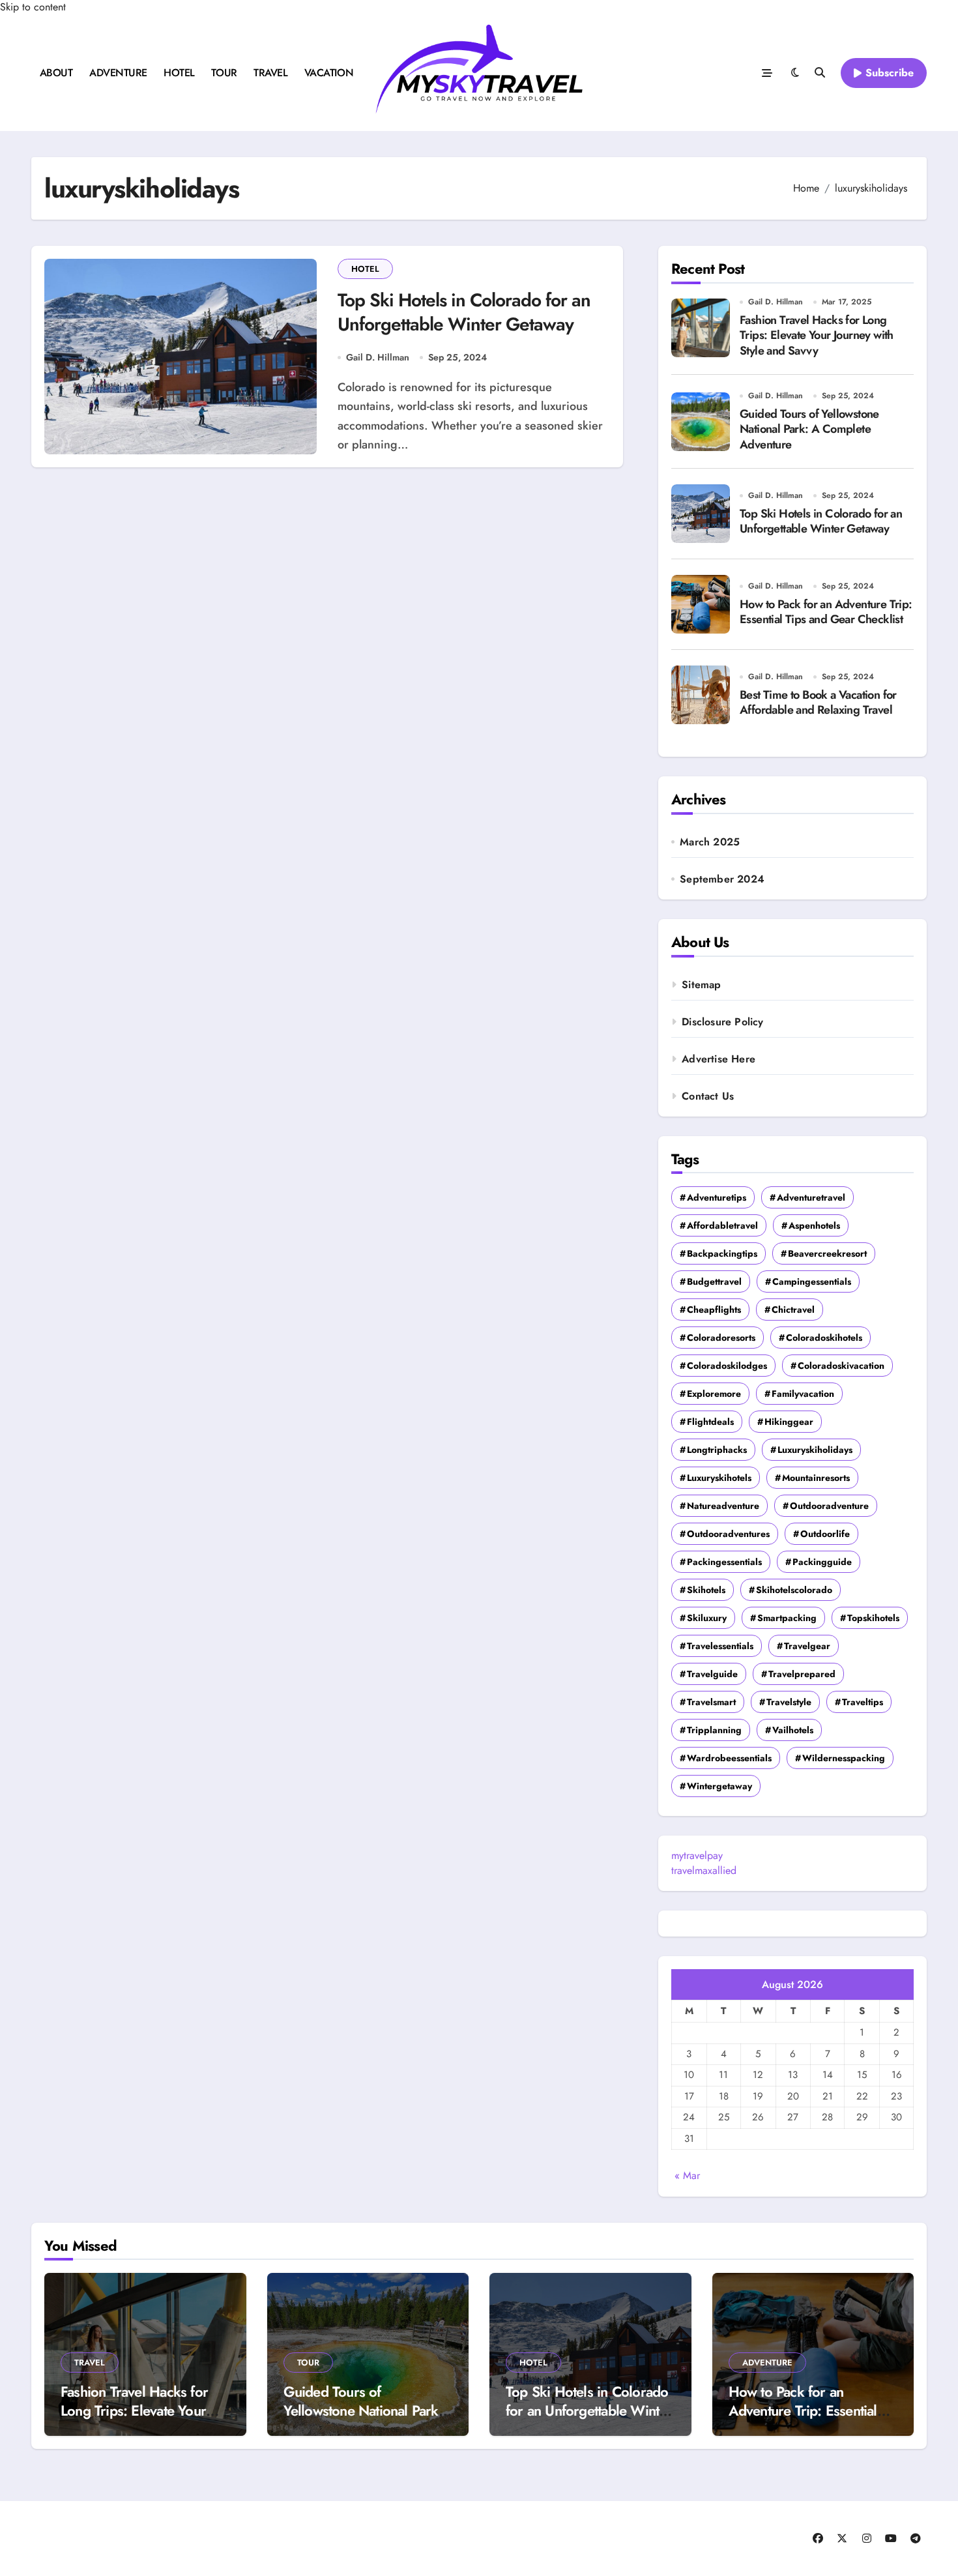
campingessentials (812, 1281)
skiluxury (707, 1618)
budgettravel (714, 1281)
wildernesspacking (844, 1758)
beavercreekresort (827, 1253)
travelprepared (802, 1674)
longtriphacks (717, 1450)
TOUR (224, 73)
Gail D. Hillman (378, 357)
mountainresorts (816, 1478)
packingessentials (724, 1562)
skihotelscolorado (794, 1590)
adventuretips (717, 1197)
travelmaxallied (704, 1870)
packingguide (822, 1562)
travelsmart (711, 1702)
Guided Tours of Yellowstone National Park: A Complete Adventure (809, 429)
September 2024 (722, 879)
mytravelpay (697, 1855)
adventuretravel (811, 1197)
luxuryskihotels (719, 1478)
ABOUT (56, 73)
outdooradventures (728, 1534)
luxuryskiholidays (815, 1450)
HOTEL (179, 73)
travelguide (712, 1674)
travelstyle (789, 1702)
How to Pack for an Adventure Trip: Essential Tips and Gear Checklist (826, 612)
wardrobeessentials (729, 1758)
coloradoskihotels (824, 1338)
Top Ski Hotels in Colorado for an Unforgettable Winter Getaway (464, 312)
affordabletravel (722, 1225)
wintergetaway (719, 1786)
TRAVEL (270, 73)
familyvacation (803, 1394)
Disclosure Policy (722, 1022)
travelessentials (720, 1646)
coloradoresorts (721, 1338)
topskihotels (873, 1618)
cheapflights (714, 1310)
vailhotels (793, 1730)
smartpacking (787, 1618)
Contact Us (708, 1096)
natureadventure (723, 1506)
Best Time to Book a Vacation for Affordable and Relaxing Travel (818, 702)
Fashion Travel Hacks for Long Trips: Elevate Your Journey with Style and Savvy (817, 335)
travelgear (807, 1646)
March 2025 (710, 842)
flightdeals (710, 1422)
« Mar (687, 2175)
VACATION (329, 73)
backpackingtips (722, 1253)
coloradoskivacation (841, 1366)
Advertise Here (718, 1059)
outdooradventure (829, 1506)
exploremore (714, 1394)
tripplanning (714, 1730)
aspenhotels (814, 1225)
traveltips (863, 1702)
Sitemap (701, 985)
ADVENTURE (118, 73)
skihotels (706, 1590)
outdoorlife (825, 1534)
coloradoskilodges (727, 1366)
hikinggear (789, 1422)
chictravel (793, 1310)
